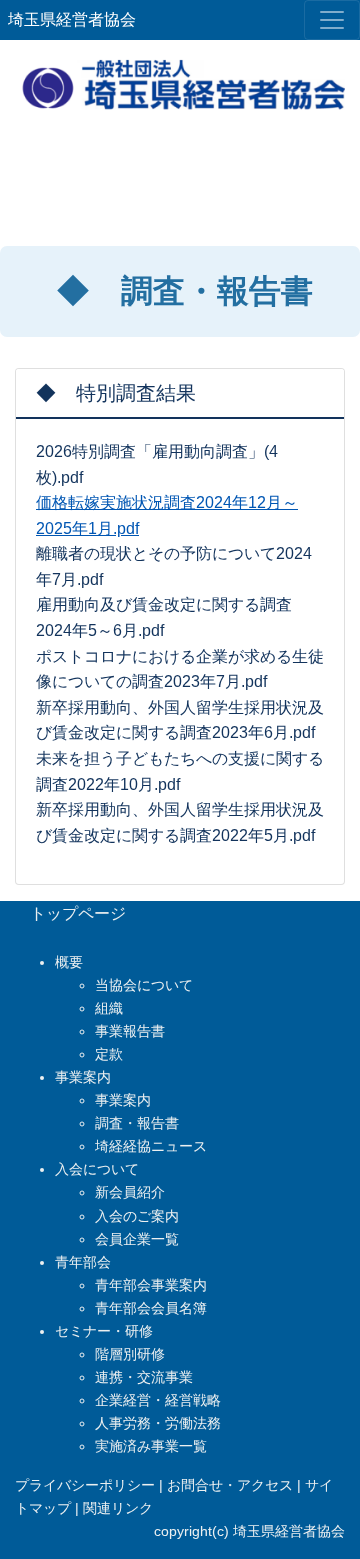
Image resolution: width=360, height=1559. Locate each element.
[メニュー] (332, 20)
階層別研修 (130, 1354)
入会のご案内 (137, 1216)
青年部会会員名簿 (151, 1308)
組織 (109, 1008)
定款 (109, 1054)
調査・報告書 (137, 1123)
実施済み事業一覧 (151, 1446)
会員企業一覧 (137, 1239)
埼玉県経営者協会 (72, 19)
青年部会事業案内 (151, 1285)
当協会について (144, 985)
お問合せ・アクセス (230, 1485)
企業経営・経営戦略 (158, 1400)
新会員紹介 (130, 1192)
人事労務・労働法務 (158, 1423)
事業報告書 (130, 1031)
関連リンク (118, 1508)
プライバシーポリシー (85, 1485)
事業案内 (123, 1100)
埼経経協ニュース (151, 1146)
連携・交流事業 (144, 1377)
